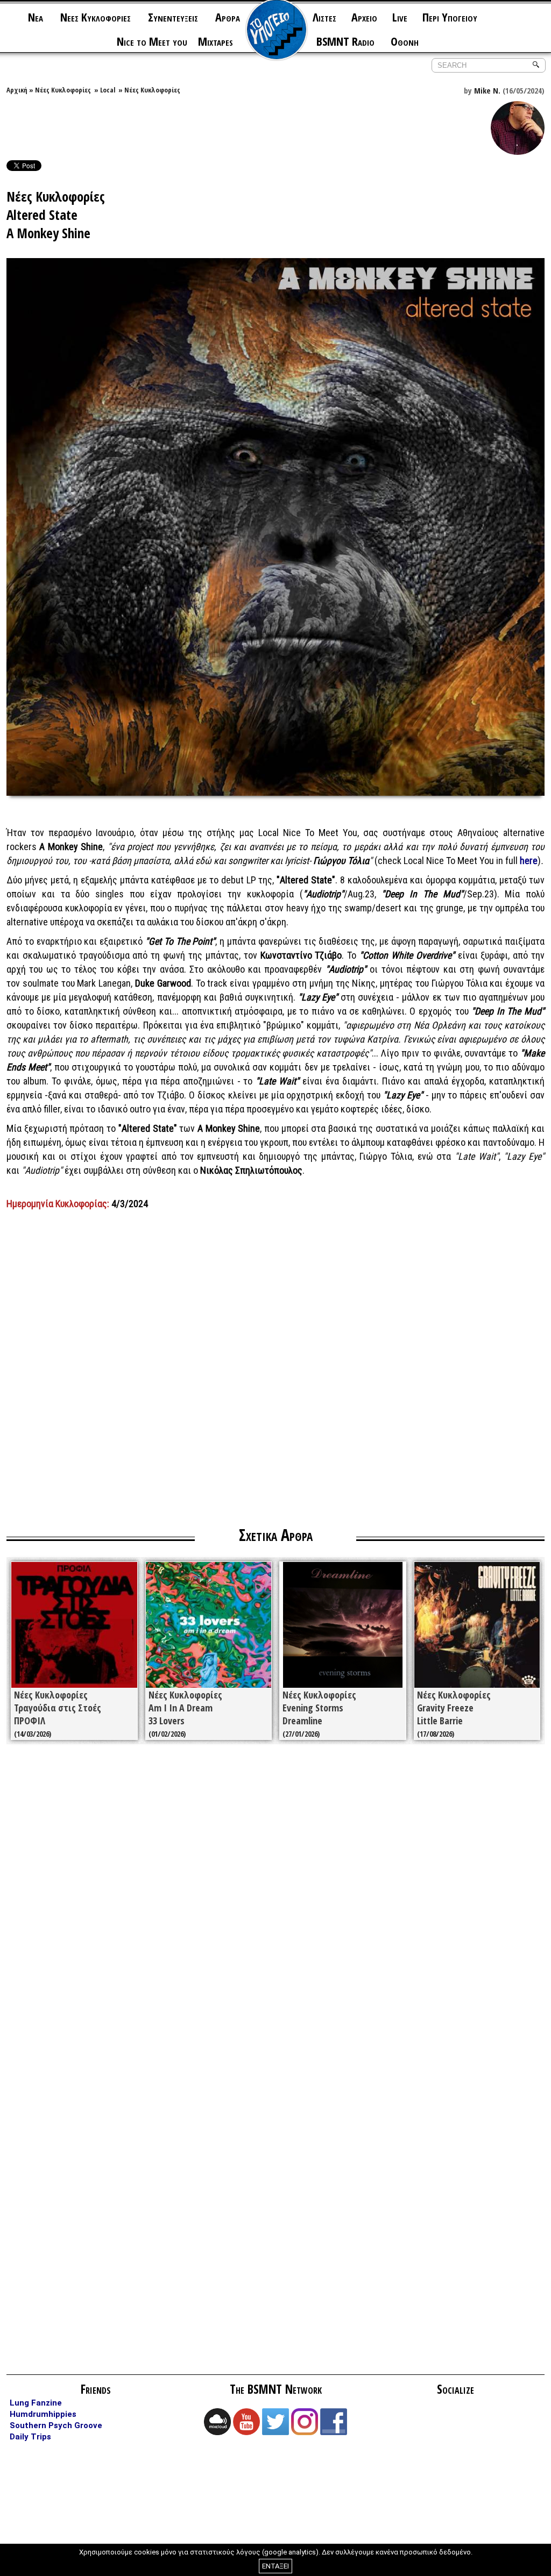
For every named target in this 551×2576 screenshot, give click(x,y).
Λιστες (324, 17)
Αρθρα (228, 17)
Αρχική (17, 90)
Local (108, 90)
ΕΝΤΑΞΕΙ (275, 2566)
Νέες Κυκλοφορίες (63, 90)
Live (400, 17)
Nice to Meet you (152, 41)
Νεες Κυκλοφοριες (96, 17)
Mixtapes (216, 41)
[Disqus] (275, 1906)
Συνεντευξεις (173, 17)
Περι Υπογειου (450, 17)
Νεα (36, 17)
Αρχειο (364, 17)
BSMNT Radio (345, 41)
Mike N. (487, 90)
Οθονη (405, 41)
